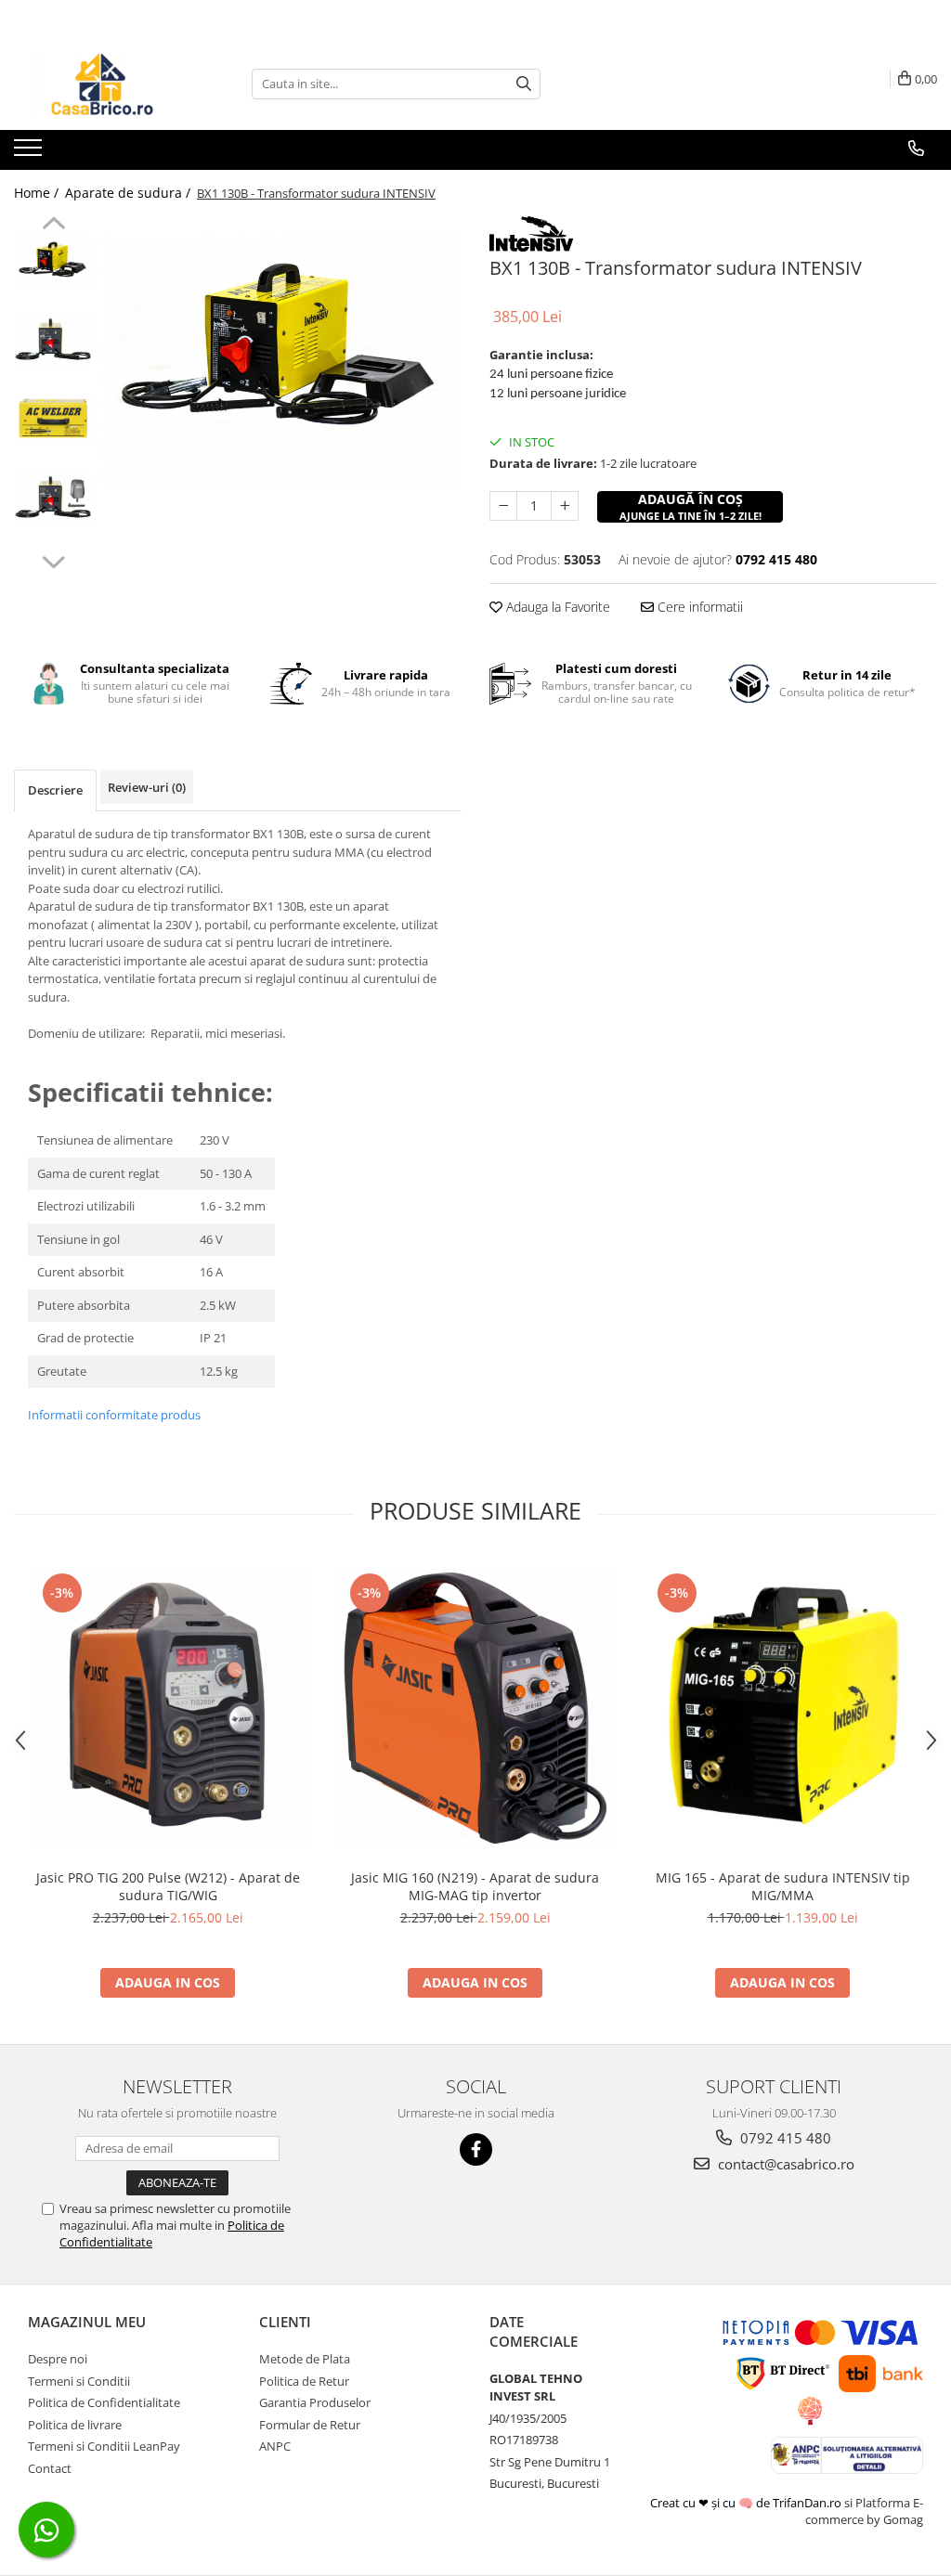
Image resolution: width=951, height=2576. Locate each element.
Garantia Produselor (315, 2402)
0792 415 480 (784, 2138)
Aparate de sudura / (130, 193)
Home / (38, 193)
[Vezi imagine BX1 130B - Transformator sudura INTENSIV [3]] (53, 498)
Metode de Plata (305, 2359)
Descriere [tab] (55, 790)
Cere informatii (698, 607)
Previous (53, 226)
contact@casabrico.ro (784, 2164)
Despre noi (58, 2359)
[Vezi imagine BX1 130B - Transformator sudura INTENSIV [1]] (53, 341)
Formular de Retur (310, 2425)
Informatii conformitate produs (114, 1415)
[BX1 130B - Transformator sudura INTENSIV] (282, 362)
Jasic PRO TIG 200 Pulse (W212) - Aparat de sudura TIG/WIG (168, 1886)
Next (53, 560)
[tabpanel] (282, 362)
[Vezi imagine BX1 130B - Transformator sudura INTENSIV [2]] (53, 419)
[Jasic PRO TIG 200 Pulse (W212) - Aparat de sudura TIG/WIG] (168, 1708)
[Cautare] (524, 84)
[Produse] (30, 153)
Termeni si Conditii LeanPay (104, 2446)
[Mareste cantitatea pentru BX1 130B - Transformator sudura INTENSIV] (565, 506)
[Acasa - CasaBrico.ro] (107, 84)
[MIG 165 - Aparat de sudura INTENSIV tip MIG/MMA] (783, 1708)
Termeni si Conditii (79, 2381)
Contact (50, 2468)
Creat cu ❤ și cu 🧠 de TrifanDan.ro (747, 2503)
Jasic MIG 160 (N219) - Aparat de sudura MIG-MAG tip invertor (475, 1886)
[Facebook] (476, 2149)
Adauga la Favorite (556, 607)
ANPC (275, 2446)
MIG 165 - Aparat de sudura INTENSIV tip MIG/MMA (783, 1886)
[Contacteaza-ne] (916, 149)
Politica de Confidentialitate (104, 2402)
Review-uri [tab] (147, 787)
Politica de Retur (304, 2381)
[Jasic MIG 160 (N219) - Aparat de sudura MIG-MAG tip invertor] (475, 1708)
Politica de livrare (75, 2425)
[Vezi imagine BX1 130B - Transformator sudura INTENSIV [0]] (53, 263)
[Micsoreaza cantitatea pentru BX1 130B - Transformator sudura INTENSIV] (503, 506)
